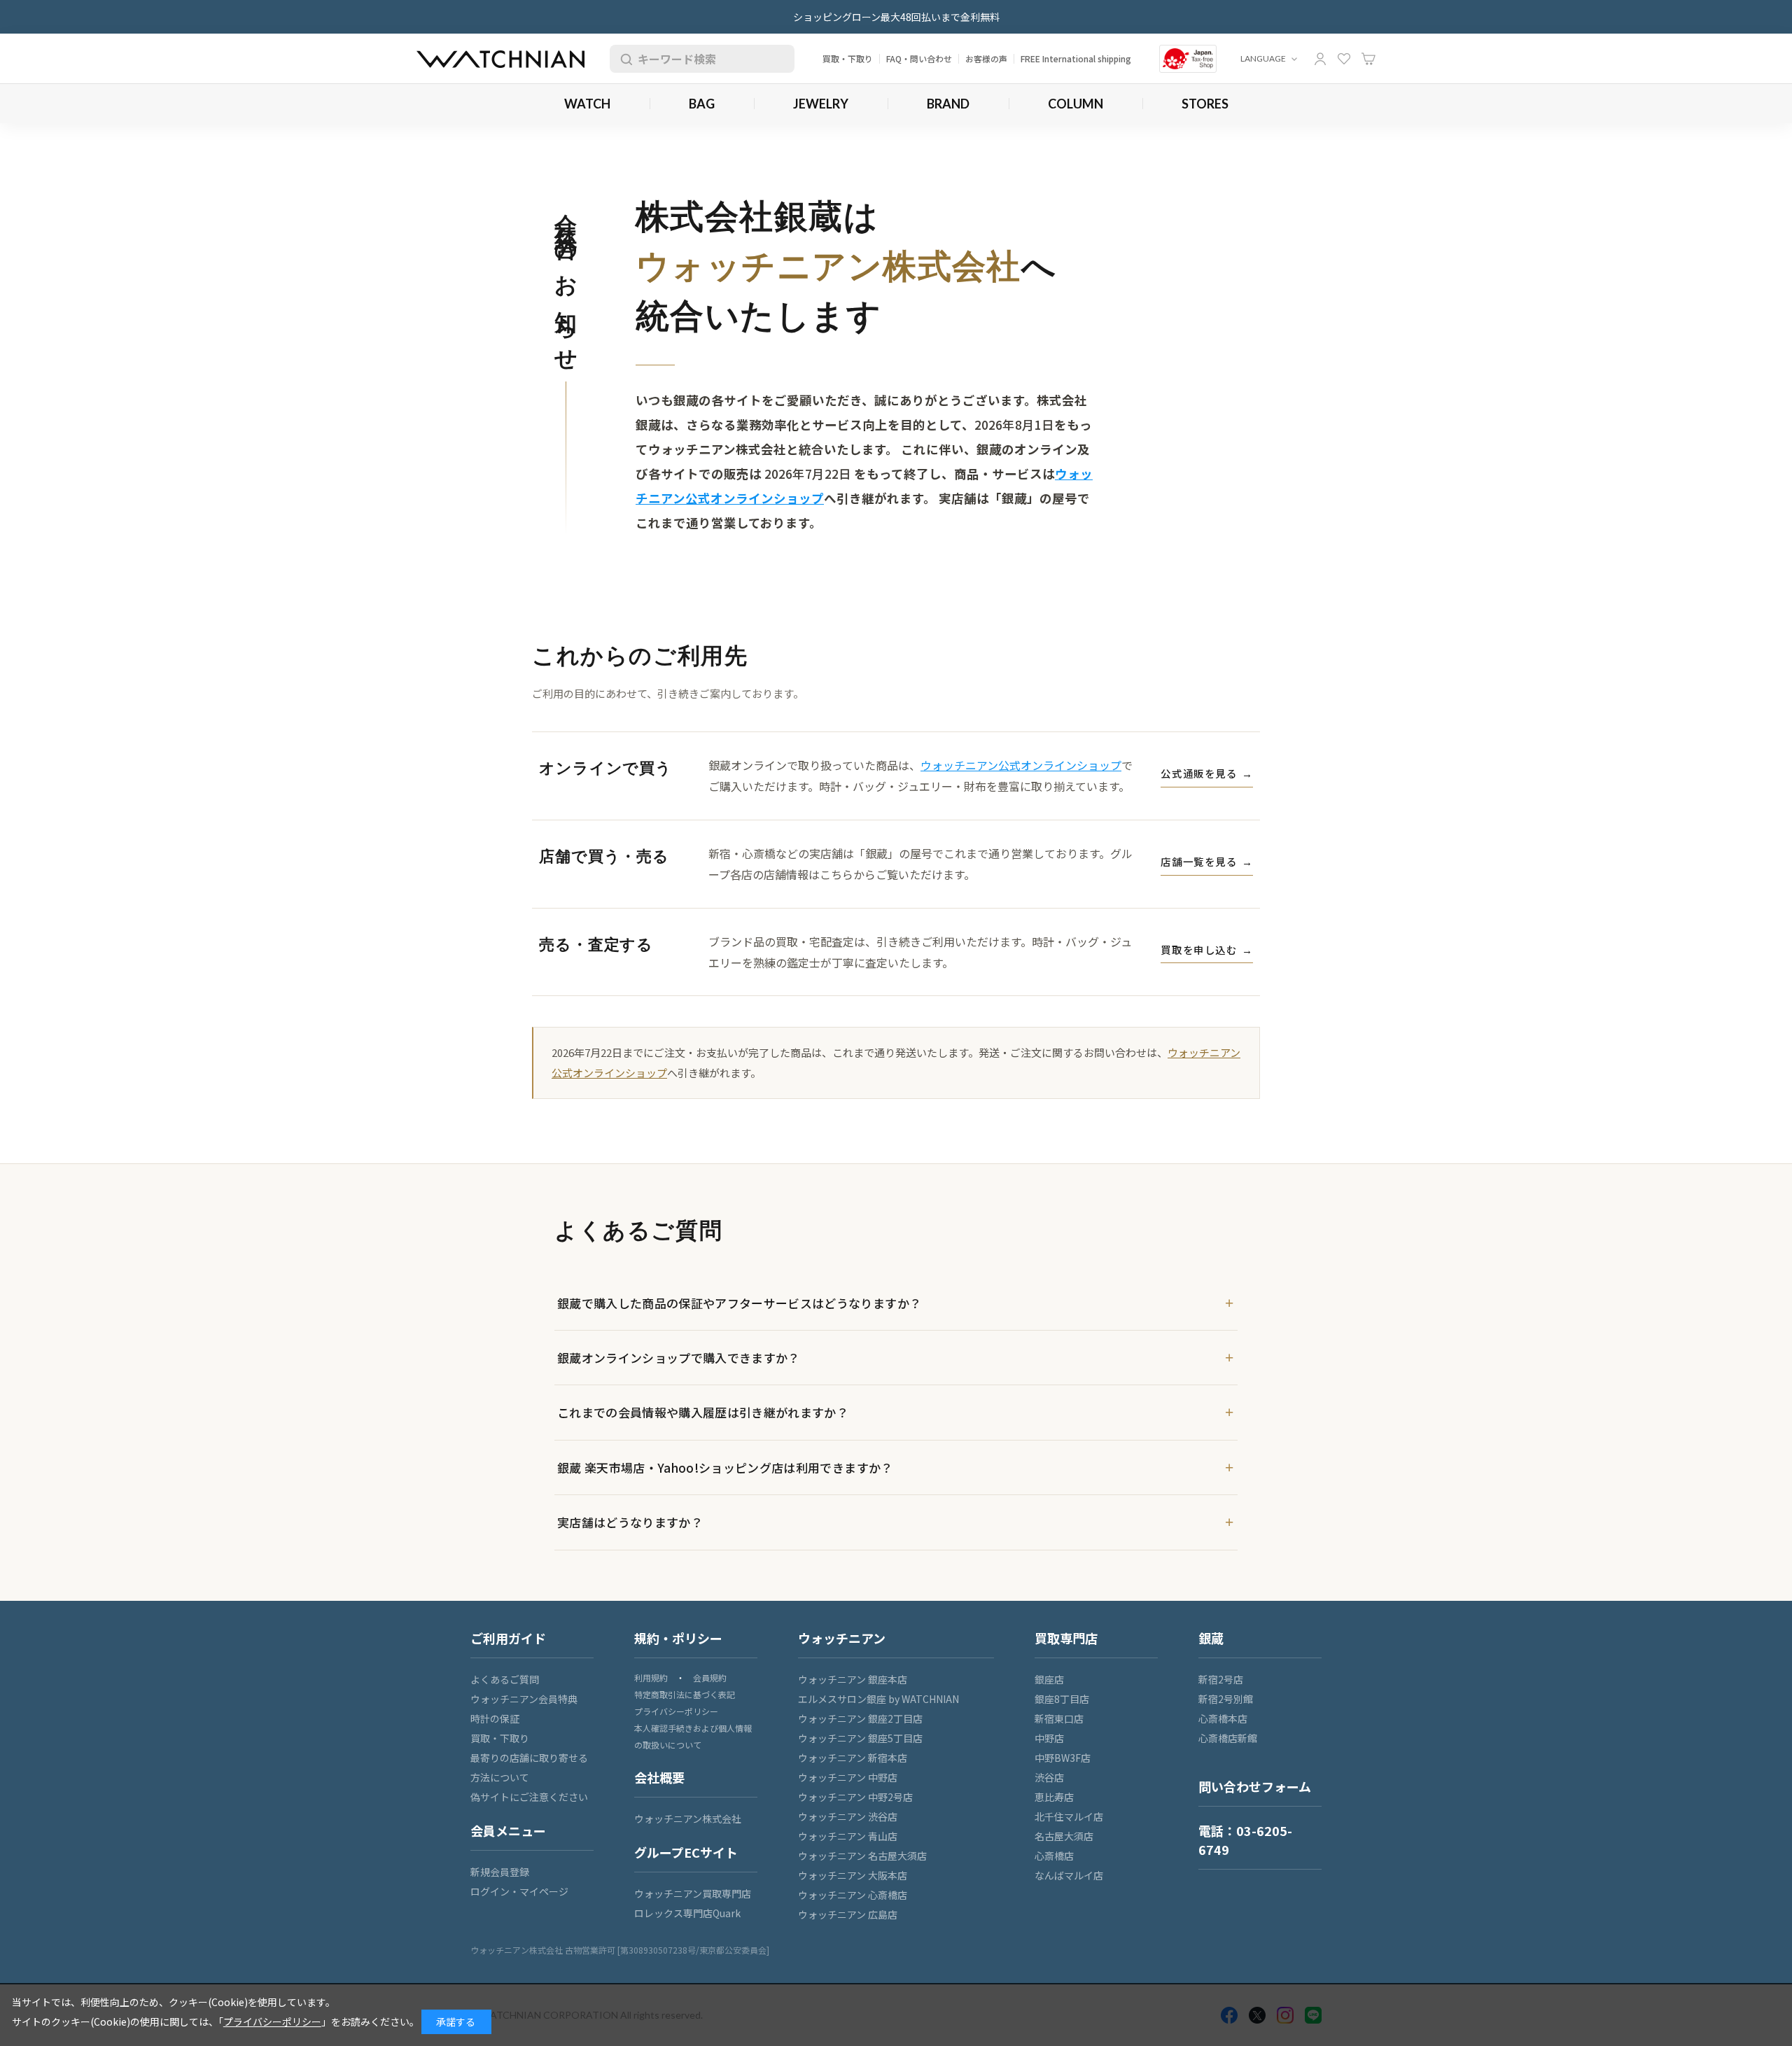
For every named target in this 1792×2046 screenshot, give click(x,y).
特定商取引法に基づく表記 (685, 1694)
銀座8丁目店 (1062, 1699)
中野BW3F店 (1063, 1758)
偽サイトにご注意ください (529, 1797)
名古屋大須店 (1064, 1836)
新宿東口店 (1059, 1718)
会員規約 (710, 1677)
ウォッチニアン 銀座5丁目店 (860, 1738)
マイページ (1320, 59)
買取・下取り (848, 58)
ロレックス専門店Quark (687, 1913)
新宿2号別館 (1226, 1699)
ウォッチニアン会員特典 (524, 1699)
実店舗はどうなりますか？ (630, 1522)
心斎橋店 (1054, 1856)
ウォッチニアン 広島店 (848, 1914)
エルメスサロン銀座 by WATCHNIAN (878, 1699)
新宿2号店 (1221, 1679)
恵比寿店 (1054, 1797)
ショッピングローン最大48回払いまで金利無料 (896, 17)
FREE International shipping (1076, 58)
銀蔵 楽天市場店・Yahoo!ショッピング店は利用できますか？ (725, 1467)
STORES (1205, 104)
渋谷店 (1049, 1777)
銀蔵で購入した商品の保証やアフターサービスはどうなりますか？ (739, 1303)
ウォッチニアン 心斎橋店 (853, 1895)
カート (1368, 59)
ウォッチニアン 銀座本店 (853, 1679)
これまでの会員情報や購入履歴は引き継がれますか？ (703, 1412)
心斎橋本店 (1223, 1718)
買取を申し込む (1207, 950)
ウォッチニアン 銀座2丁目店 (860, 1718)
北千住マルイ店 (1069, 1816)
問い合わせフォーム (1255, 1786)
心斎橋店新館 (1228, 1738)
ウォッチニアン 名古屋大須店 (862, 1856)
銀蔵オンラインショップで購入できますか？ (679, 1358)
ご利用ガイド (508, 1638)
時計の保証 (495, 1718)
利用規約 (651, 1677)
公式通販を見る (1207, 773)
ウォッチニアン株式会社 (688, 1819)
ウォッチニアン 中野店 (848, 1777)
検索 (624, 59)
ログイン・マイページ (519, 1891)
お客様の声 (986, 58)
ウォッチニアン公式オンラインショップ (1021, 765)
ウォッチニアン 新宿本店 (853, 1758)
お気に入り (1344, 59)
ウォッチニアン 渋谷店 (848, 1816)
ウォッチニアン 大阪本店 (853, 1875)
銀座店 (1049, 1679)
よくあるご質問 (505, 1679)
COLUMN (1076, 104)
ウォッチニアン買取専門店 (693, 1893)
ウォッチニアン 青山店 (848, 1836)
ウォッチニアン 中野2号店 (855, 1797)
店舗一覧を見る (1207, 861)
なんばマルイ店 (1069, 1875)
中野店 (1049, 1738)
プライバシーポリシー (676, 1711)
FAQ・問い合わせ (919, 58)
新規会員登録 (500, 1872)
